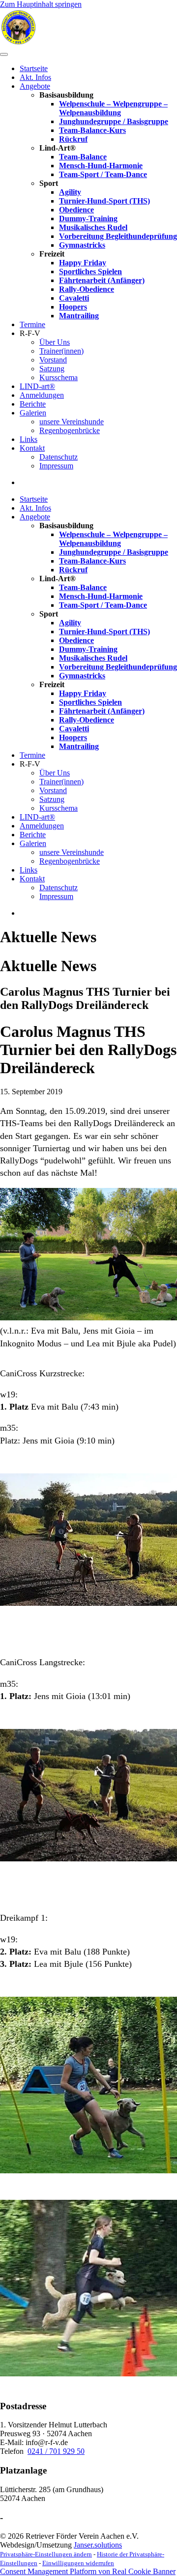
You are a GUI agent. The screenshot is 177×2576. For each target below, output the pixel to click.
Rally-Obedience (87, 289)
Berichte (33, 404)
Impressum (56, 466)
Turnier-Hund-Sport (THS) (104, 201)
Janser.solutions (98, 2545)
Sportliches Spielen (90, 271)
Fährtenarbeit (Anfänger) (102, 280)
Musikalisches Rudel (93, 227)
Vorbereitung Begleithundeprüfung (118, 236)
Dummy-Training (88, 219)
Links (29, 439)
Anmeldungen (42, 395)
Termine (32, 324)
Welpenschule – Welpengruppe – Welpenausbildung (113, 108)
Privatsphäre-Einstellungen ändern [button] (46, 2554)
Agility (70, 192)
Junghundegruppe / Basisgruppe (114, 121)
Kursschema (59, 377)
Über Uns (55, 342)
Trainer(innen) (61, 351)
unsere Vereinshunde (72, 422)
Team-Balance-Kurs (92, 130)
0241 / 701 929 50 (56, 2451)
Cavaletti (74, 298)
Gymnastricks (82, 245)
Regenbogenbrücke (70, 430)
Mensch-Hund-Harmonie (101, 166)
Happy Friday (83, 263)
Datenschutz (59, 457)
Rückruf (73, 139)
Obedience (76, 210)
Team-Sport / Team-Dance (103, 174)
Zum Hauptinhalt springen (41, 4)
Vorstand (53, 360)
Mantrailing (79, 316)
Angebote (35, 86)
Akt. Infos (35, 77)
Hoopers (73, 307)
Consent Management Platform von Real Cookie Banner (88, 2571)
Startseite (34, 68)
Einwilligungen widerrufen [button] (78, 2563)
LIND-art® (37, 386)
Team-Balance (83, 157)
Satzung (52, 369)
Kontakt (32, 448)
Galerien (33, 413)
